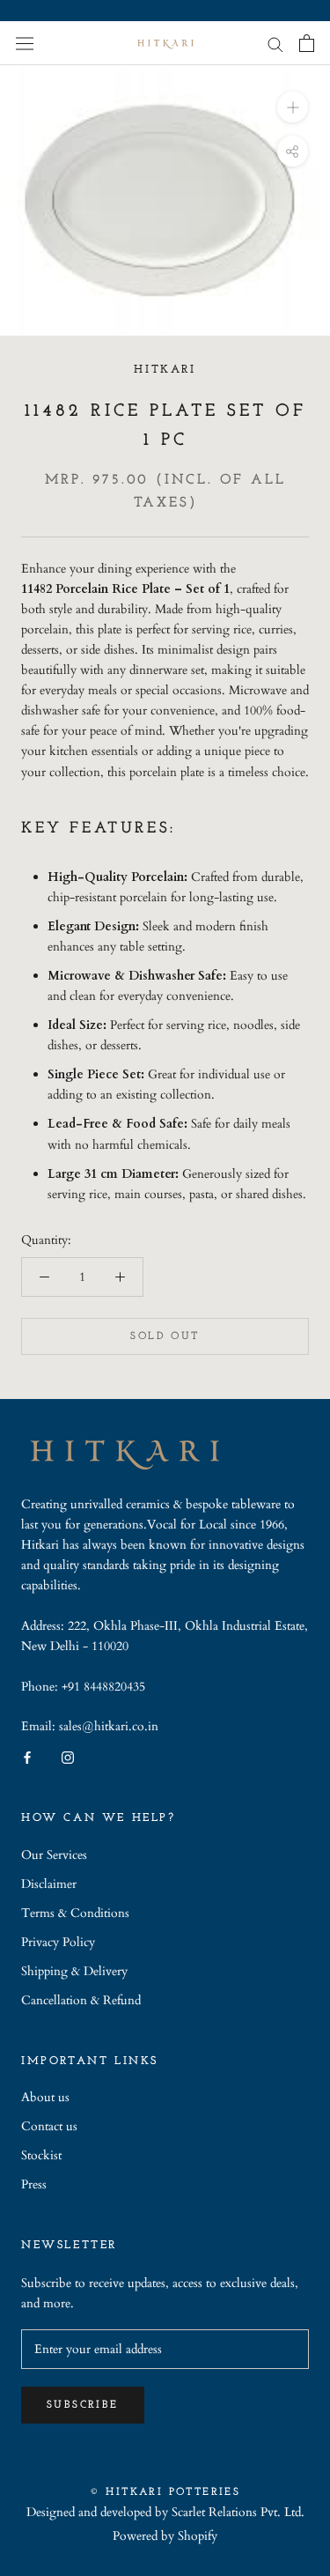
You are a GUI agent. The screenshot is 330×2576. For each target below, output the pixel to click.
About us (45, 2097)
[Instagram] (68, 1756)
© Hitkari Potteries (165, 2492)
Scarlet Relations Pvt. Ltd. (238, 2512)
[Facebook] (27, 1756)
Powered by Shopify (165, 2536)
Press (34, 2184)
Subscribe (83, 2405)
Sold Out (165, 1336)
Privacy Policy (58, 1942)
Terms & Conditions (75, 1913)
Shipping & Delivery (74, 1971)
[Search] (275, 44)
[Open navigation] (25, 43)
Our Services (54, 1855)
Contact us (49, 2126)
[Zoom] (293, 107)
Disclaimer (49, 1884)
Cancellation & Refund (81, 2000)
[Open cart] (307, 43)
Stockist (41, 2155)
